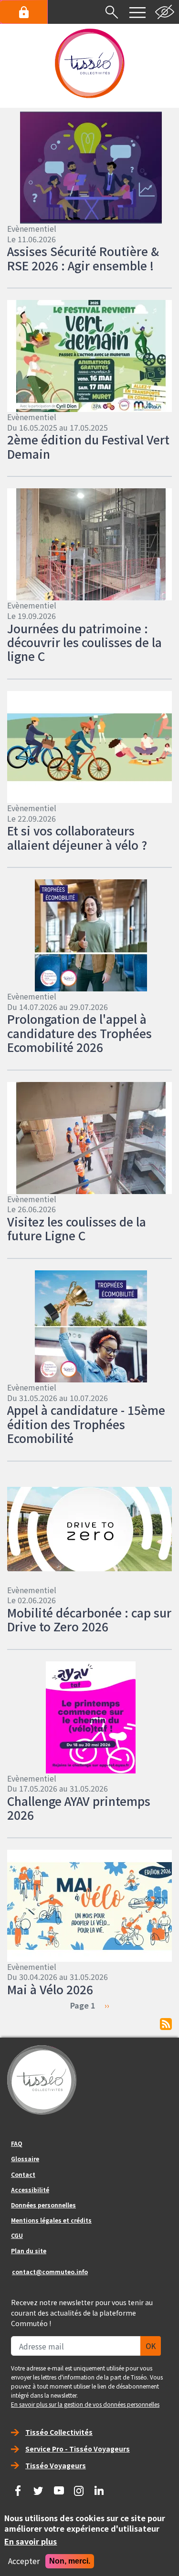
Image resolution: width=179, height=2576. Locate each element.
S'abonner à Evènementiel (166, 2024)
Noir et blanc (165, 12)
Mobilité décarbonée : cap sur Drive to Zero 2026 (89, 1619)
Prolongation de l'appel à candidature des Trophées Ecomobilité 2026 (79, 1033)
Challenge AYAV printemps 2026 (79, 1808)
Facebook (18, 2487)
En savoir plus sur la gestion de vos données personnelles (85, 2404)
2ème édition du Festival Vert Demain (88, 446)
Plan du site (29, 2251)
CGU (17, 2235)
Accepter (24, 2561)
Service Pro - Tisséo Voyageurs (78, 2449)
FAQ (17, 2143)
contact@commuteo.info (50, 2272)
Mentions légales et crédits (51, 2220)
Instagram (79, 2487)
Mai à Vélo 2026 (50, 1989)
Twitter (39, 2487)
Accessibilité (30, 2190)
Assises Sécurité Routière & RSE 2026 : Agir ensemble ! (83, 258)
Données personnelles (43, 2205)
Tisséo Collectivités (59, 2432)
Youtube (59, 2487)
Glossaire (25, 2159)
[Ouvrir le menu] (137, 12)
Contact (23, 2174)
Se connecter (24, 12)
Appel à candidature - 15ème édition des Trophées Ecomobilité (86, 1424)
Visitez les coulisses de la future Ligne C (77, 1228)
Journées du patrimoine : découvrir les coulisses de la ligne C (84, 642)
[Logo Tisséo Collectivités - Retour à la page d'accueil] (90, 63)
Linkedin (99, 2487)
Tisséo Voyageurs (56, 2465)
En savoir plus (31, 2542)
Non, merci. (70, 2561)
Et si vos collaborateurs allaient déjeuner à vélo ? (77, 837)
